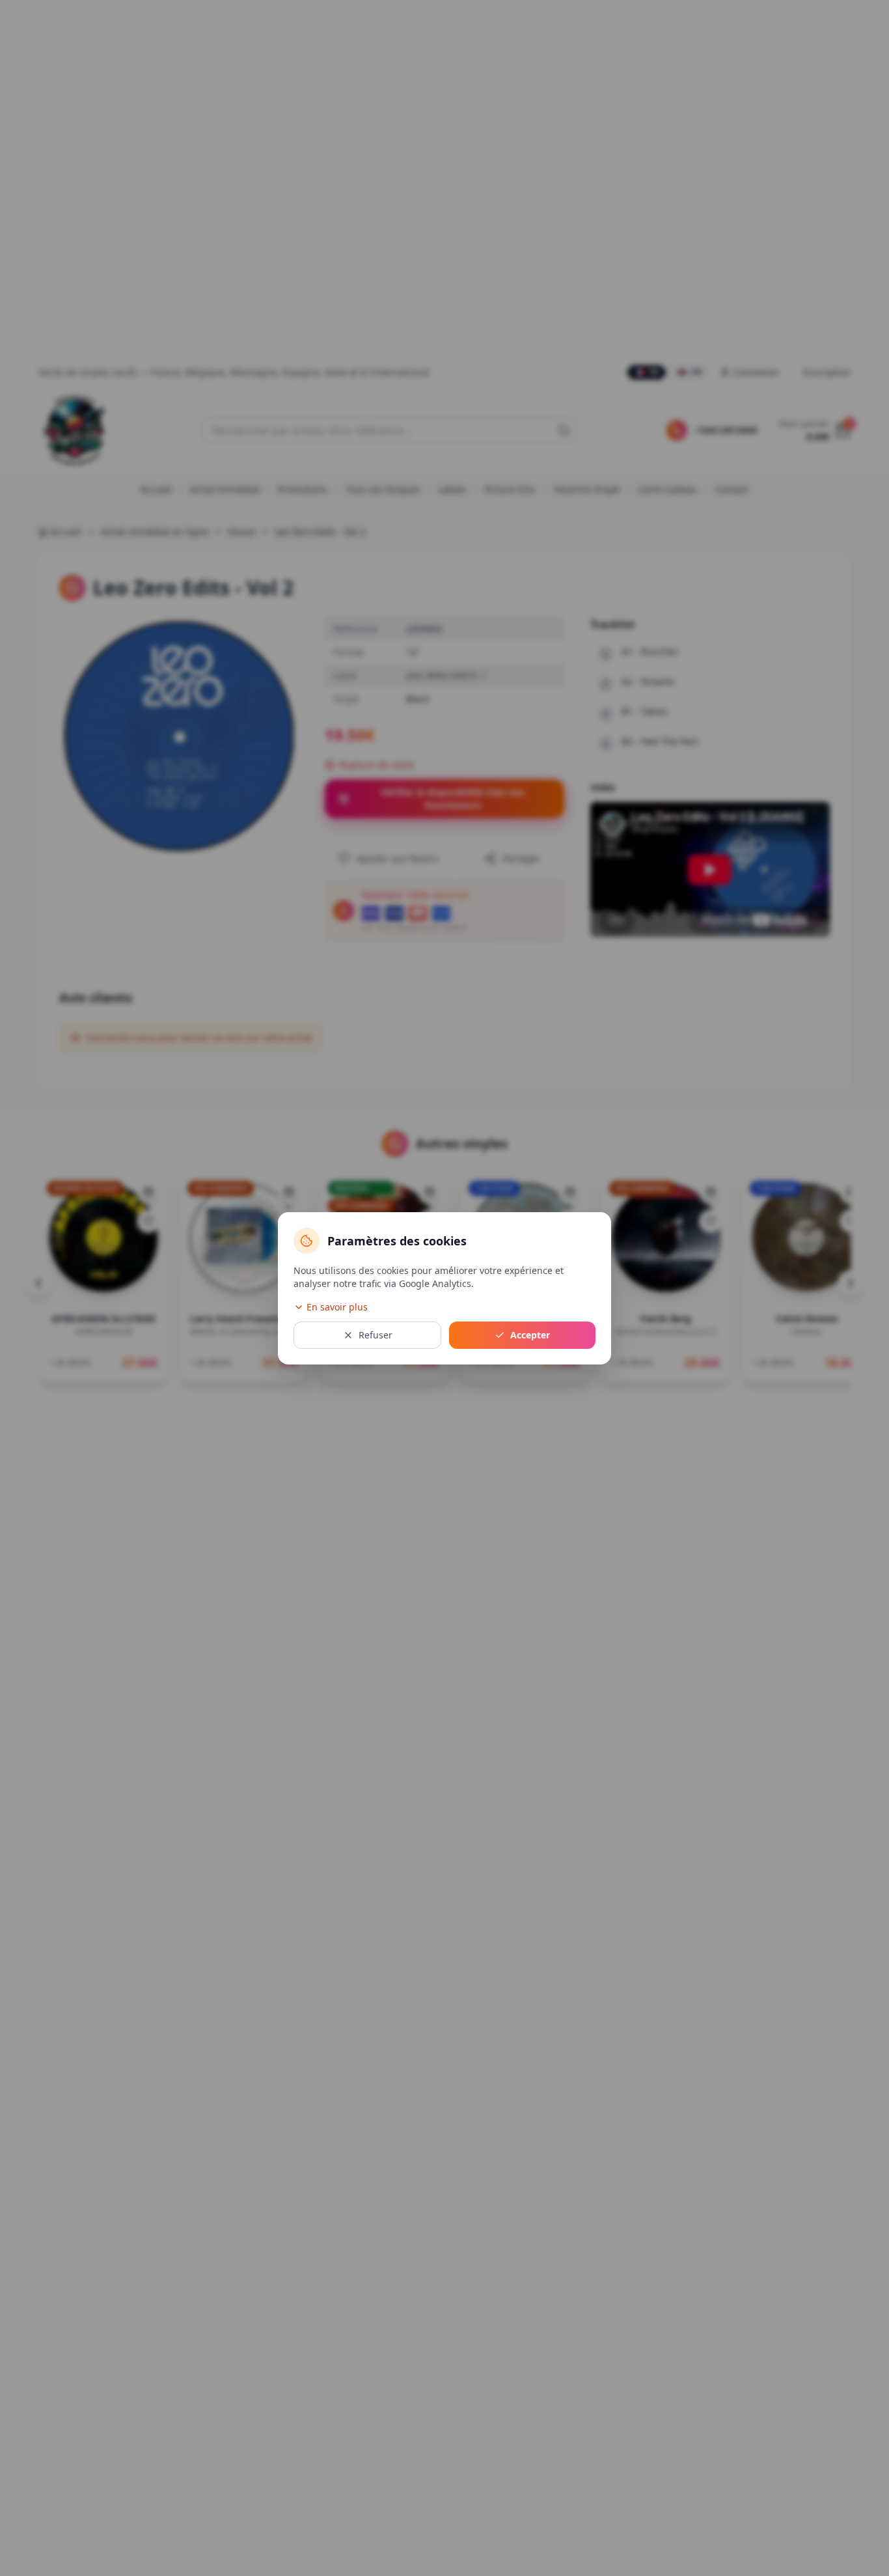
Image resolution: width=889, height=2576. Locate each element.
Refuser (376, 1335)
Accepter (530, 1335)
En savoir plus (337, 1307)
